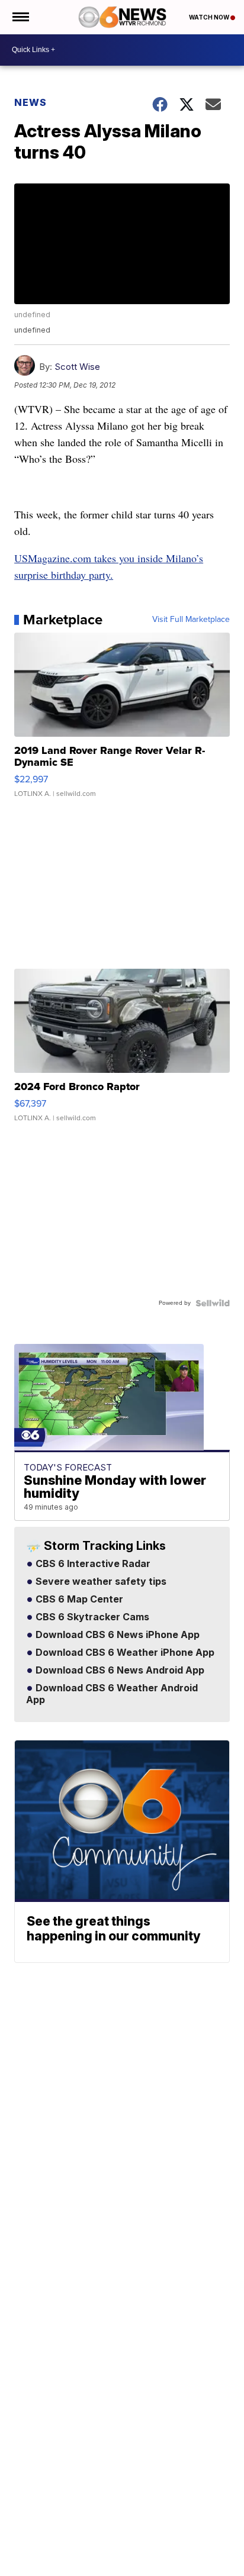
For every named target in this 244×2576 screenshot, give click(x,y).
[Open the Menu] (20, 17)
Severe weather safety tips (100, 1582)
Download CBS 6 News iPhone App (116, 1635)
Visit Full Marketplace (191, 620)
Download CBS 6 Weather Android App (112, 1694)
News (30, 102)
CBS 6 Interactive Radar (92, 1564)
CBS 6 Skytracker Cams (91, 1617)
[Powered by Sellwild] (213, 1303)
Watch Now (210, 17)
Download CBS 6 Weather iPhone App (124, 1653)
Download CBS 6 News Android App (119, 1671)
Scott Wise (77, 367)
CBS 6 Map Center (78, 1600)
